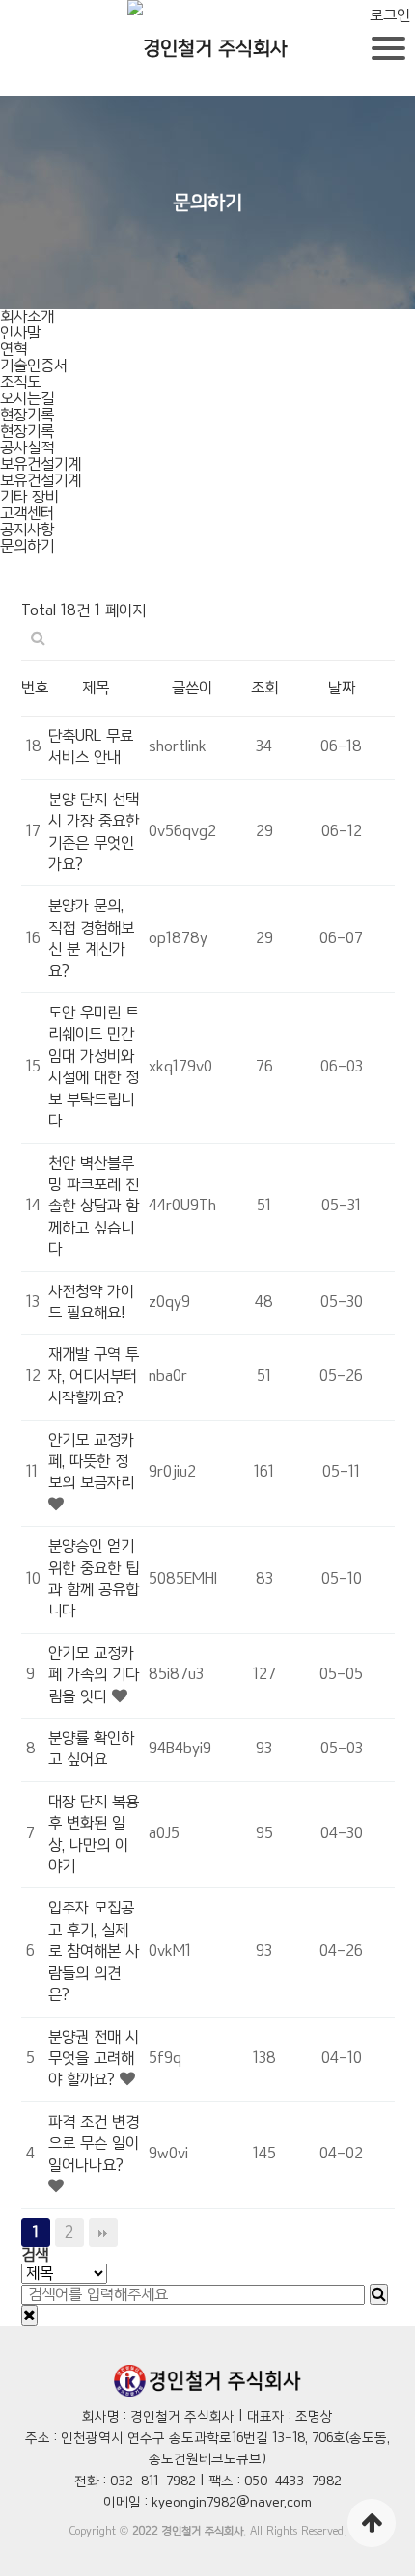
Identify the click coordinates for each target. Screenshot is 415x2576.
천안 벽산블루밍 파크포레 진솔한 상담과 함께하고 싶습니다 (94, 1207)
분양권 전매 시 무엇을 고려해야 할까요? (94, 2059)
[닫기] (29, 2316)
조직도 (20, 382)
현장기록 (27, 415)
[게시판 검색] (38, 639)
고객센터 (27, 514)
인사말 (20, 333)
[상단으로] (372, 2523)
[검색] (379, 2294)
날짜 (342, 688)
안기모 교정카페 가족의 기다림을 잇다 (94, 1675)
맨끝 (103, 2233)
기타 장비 (29, 497)
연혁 (14, 350)
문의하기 (27, 546)
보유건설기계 (41, 464)
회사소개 (27, 317)
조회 (264, 688)
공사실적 (27, 448)
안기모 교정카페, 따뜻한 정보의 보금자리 (91, 1462)
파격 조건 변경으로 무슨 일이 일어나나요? (94, 2144)
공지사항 (27, 530)
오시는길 (27, 399)
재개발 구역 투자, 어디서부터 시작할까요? (94, 1376)
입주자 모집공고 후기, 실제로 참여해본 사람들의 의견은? (94, 1952)
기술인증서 (34, 366)
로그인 (390, 16)
